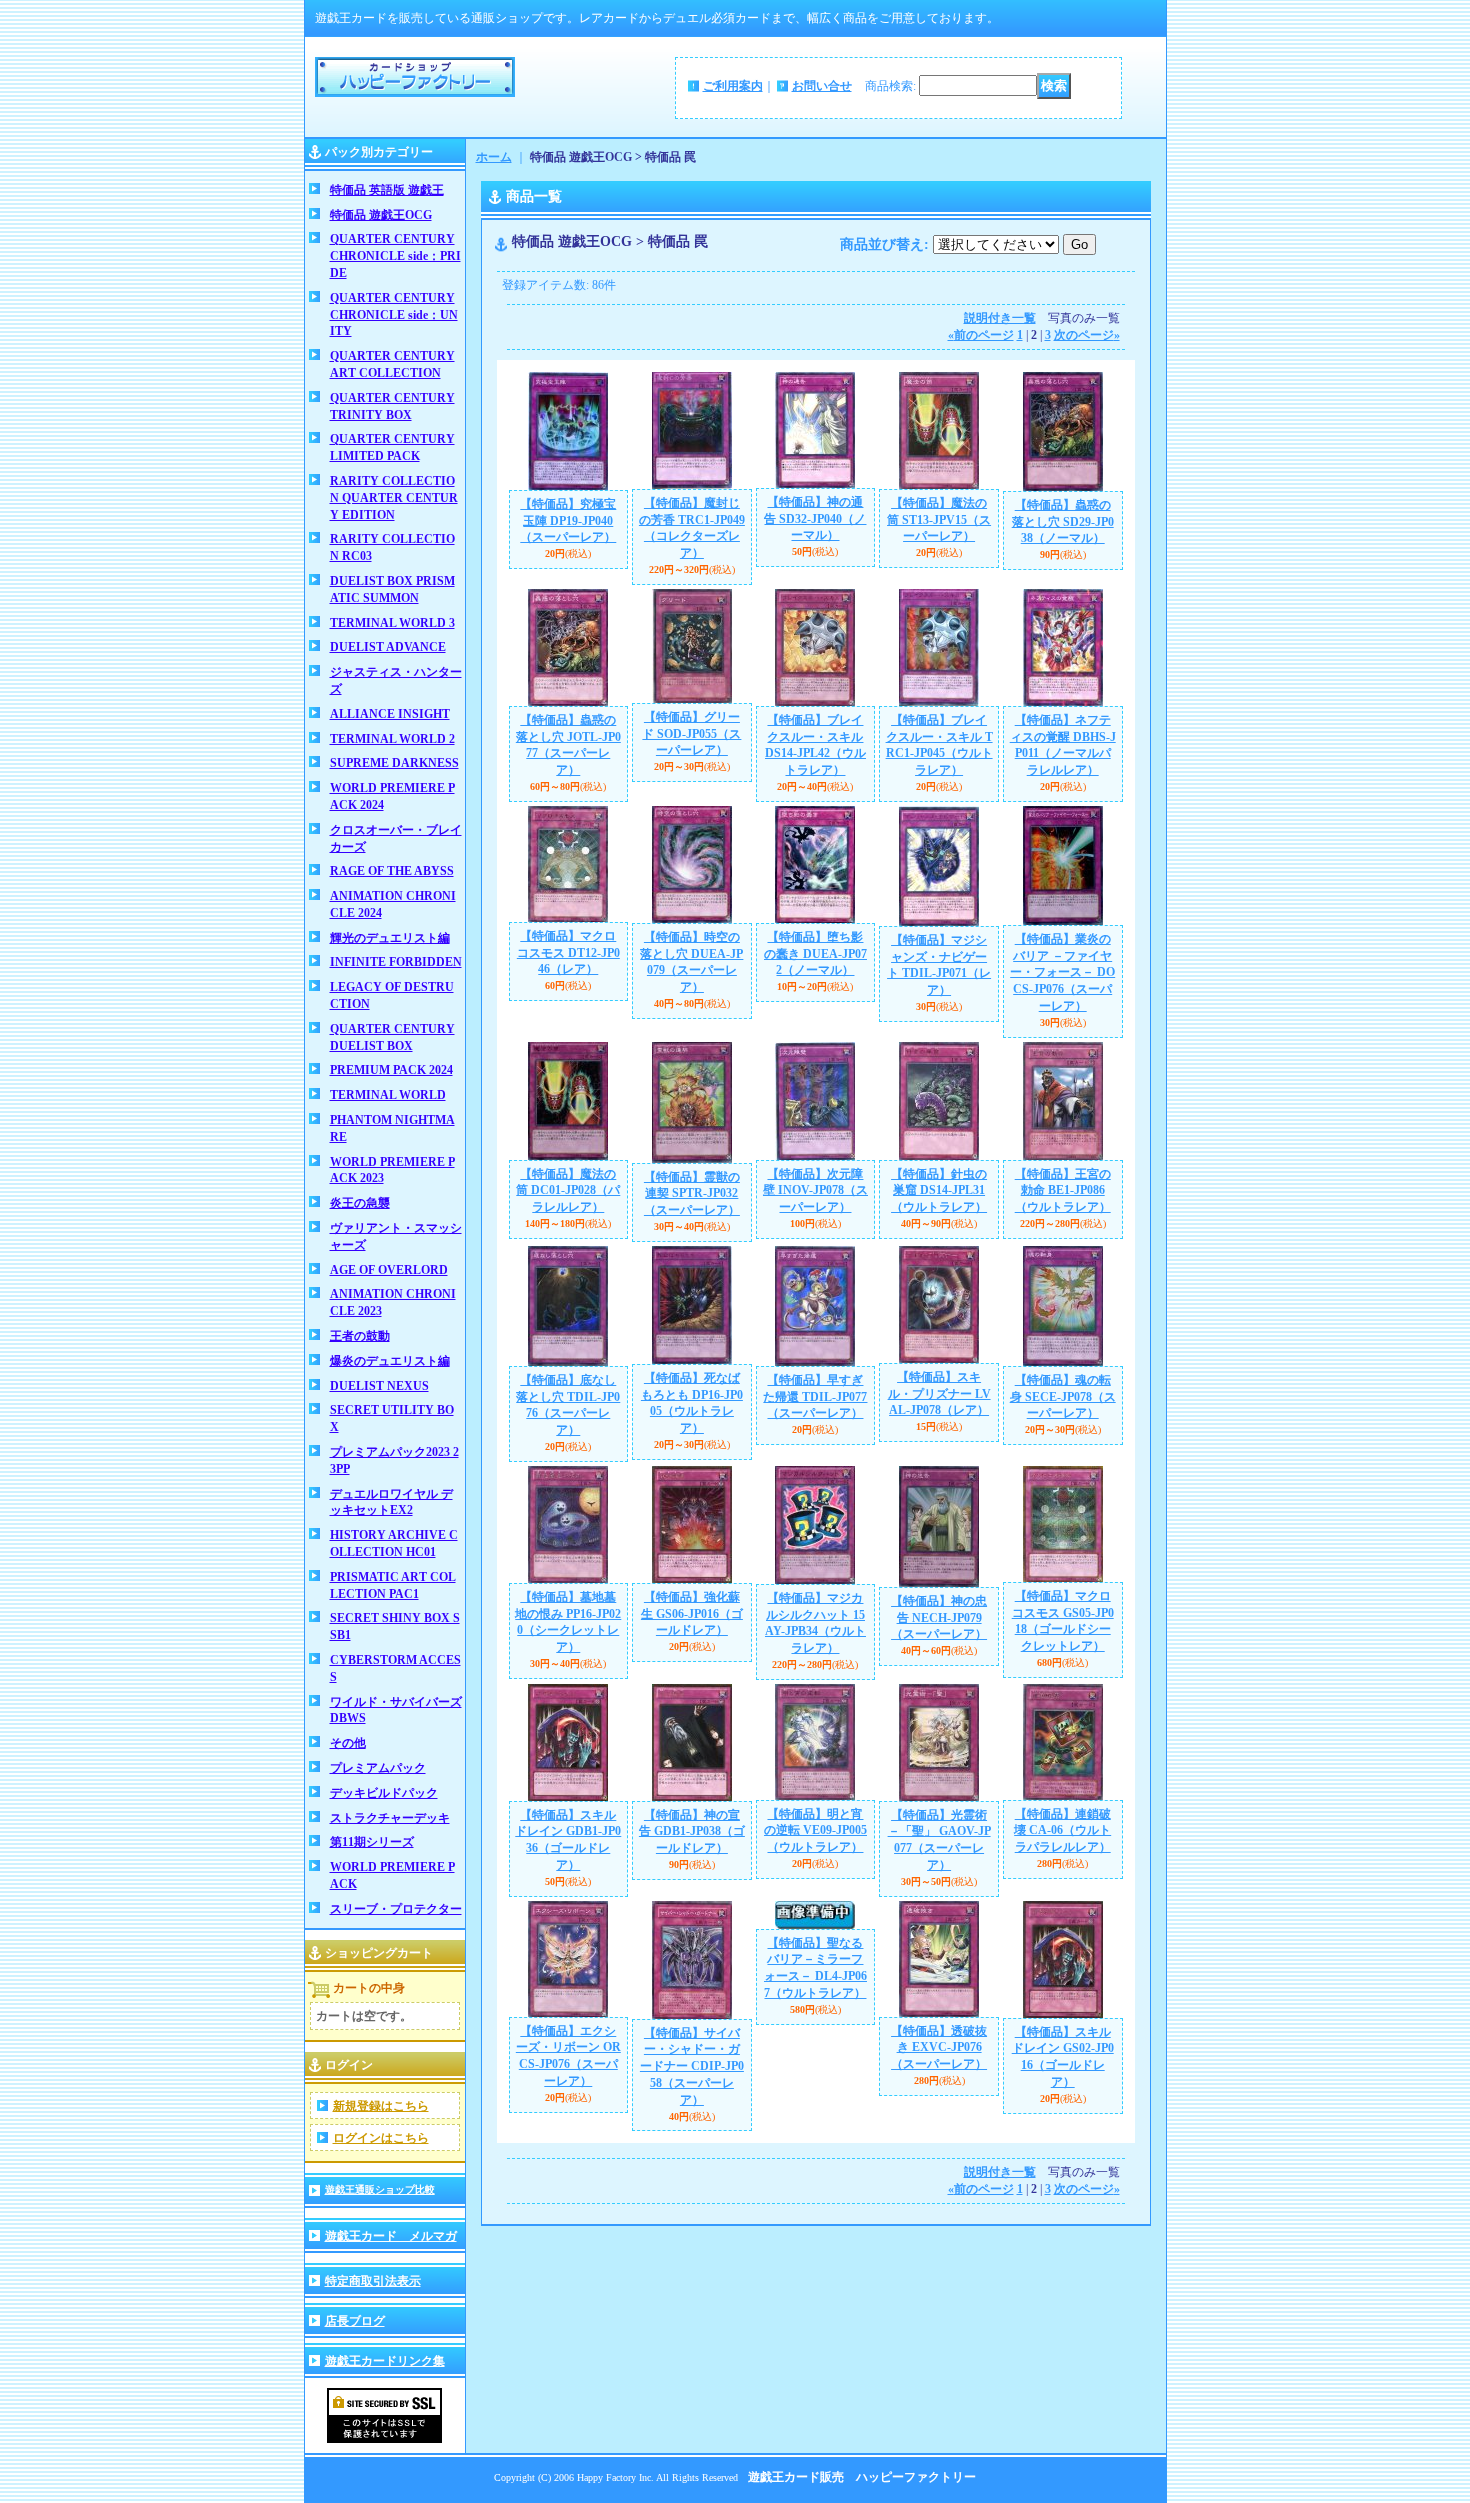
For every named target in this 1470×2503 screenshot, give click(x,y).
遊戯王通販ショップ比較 (380, 2189)
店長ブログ (355, 2321)
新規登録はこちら (381, 2106)
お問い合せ (822, 86)
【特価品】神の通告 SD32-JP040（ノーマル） (815, 519)
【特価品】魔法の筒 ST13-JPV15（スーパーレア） (939, 520)
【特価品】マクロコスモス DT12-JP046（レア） (568, 953)
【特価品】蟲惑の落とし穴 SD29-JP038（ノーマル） (1063, 522)
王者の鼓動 (360, 1336)
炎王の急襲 (360, 1203)
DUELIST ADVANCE (388, 647)
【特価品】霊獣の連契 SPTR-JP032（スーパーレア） (692, 1194)
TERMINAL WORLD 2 (392, 739)
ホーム (494, 157)
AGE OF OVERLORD (389, 1270)
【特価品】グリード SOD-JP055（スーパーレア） (691, 734)
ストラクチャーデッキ (390, 1818)
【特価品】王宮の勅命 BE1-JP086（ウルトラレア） (1063, 1191)
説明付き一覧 (1000, 318)
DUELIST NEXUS (379, 1386)
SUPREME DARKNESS (394, 763)
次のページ (1087, 335)
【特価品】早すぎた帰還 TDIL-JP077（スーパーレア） (815, 1397)
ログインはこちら (381, 2138)
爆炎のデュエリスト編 (390, 1361)
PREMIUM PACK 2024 (391, 1070)
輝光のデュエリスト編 (390, 938)
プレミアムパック (378, 1768)
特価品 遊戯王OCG (381, 215)
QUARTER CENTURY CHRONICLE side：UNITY (394, 315)
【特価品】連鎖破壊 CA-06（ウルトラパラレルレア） (1062, 1831)
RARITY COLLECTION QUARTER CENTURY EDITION (394, 498)
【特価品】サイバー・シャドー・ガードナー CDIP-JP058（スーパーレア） (692, 2066)
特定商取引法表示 (373, 2281)
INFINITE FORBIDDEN (396, 962)
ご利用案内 (733, 86)
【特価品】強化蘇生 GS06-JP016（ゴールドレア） (692, 1614)
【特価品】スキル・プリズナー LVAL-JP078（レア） (939, 1394)
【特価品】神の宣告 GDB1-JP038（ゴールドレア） (692, 1832)
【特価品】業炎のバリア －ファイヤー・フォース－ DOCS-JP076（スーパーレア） (1062, 972)
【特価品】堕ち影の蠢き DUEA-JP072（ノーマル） (815, 954)
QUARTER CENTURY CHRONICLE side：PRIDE (395, 256)
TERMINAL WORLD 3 (392, 623)
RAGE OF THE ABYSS (392, 871)
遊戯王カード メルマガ (391, 2236)
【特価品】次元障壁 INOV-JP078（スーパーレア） (815, 1191)
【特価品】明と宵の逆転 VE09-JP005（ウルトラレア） (815, 1831)
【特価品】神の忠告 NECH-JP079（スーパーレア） (939, 1618)
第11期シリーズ (372, 1842)
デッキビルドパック (384, 1793)
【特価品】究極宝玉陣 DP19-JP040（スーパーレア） (568, 521)
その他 (348, 1743)
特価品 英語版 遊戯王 (387, 190)
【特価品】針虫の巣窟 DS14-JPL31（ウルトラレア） (939, 1191)
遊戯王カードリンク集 (385, 2361)
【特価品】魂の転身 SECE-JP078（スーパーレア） (1063, 1397)
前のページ (981, 335)
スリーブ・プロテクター (396, 1909)
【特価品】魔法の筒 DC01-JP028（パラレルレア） (568, 1191)
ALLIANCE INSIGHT (390, 714)
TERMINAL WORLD (388, 1095)
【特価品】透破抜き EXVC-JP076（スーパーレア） (939, 2048)
